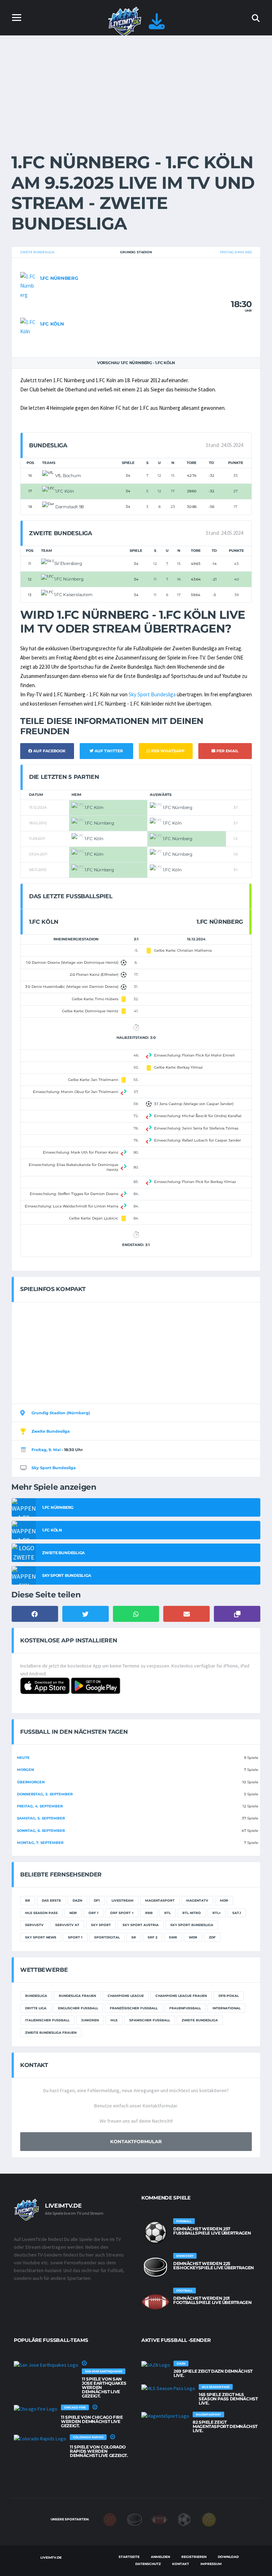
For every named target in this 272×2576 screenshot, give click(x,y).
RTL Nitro (192, 1913)
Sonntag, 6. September (41, 1831)
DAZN (77, 1900)
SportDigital (107, 1937)
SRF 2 (152, 1937)
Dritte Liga (36, 2008)
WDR (193, 1937)
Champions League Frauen (181, 1996)
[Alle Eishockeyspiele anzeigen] (155, 2267)
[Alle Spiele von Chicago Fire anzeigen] (36, 2409)
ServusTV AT (67, 1925)
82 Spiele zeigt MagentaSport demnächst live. (225, 2426)
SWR (173, 1937)
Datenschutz (148, 2564)
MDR (224, 1900)
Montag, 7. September (40, 1843)
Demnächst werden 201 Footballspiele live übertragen (212, 2300)
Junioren (90, 2020)
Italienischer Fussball (47, 2020)
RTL (168, 1913)
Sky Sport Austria (141, 1925)
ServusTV (34, 1925)
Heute (23, 1758)
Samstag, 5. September (41, 1818)
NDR (73, 1913)
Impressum (211, 2564)
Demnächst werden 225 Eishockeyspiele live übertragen (214, 2266)
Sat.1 (237, 1913)
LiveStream (123, 1900)
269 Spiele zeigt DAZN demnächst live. (213, 2373)
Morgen (25, 1770)
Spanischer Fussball (150, 2020)
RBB (149, 1913)
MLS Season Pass (41, 1913)
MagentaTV (197, 1900)
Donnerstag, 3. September (45, 1794)
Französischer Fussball (134, 2008)
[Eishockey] (135, 2519)
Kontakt (181, 2564)
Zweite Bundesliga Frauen (51, 2033)
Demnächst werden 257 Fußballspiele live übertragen (212, 2231)
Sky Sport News (41, 1937)
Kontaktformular (136, 2141)
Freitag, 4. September (40, 1806)
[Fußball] (184, 2519)
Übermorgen (31, 1782)
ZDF (212, 1937)
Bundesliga (36, 1996)
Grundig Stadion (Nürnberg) (61, 1413)
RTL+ (217, 1913)
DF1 (97, 1900)
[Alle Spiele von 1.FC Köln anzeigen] (28, 326)
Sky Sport (101, 1925)
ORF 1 (93, 1913)
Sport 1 (75, 1937)
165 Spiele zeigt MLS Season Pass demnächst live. (228, 2399)
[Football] (159, 2519)
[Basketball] (110, 2519)
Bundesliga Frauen (77, 1996)
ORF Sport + (122, 1913)
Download (228, 2557)
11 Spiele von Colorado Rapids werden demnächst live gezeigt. (99, 2451)
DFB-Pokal (229, 1996)
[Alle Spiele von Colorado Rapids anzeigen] (40, 2439)
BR (28, 1900)
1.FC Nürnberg (59, 278)
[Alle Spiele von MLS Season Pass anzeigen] (168, 2388)
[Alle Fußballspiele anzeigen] (155, 2232)
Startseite (129, 2557)
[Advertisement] (136, 89)
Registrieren (194, 2557)
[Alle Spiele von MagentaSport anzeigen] (165, 2416)
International (226, 2008)
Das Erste (51, 1900)
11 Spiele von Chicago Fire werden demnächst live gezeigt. (92, 2421)
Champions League (126, 1996)
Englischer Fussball (78, 2008)
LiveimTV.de (51, 2557)
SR (134, 1937)
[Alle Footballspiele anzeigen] (155, 2302)
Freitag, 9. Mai (46, 1450)
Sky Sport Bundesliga (152, 694)
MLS (114, 2020)
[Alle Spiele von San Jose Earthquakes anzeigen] (46, 2365)
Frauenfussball (185, 2008)
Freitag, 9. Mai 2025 (236, 252)
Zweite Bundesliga (37, 252)
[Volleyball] (209, 2519)
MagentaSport (160, 1900)
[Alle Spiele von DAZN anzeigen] (156, 2365)
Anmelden (160, 2557)
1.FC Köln (52, 324)
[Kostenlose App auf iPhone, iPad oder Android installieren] (157, 25)
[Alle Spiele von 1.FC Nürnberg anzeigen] (28, 285)
